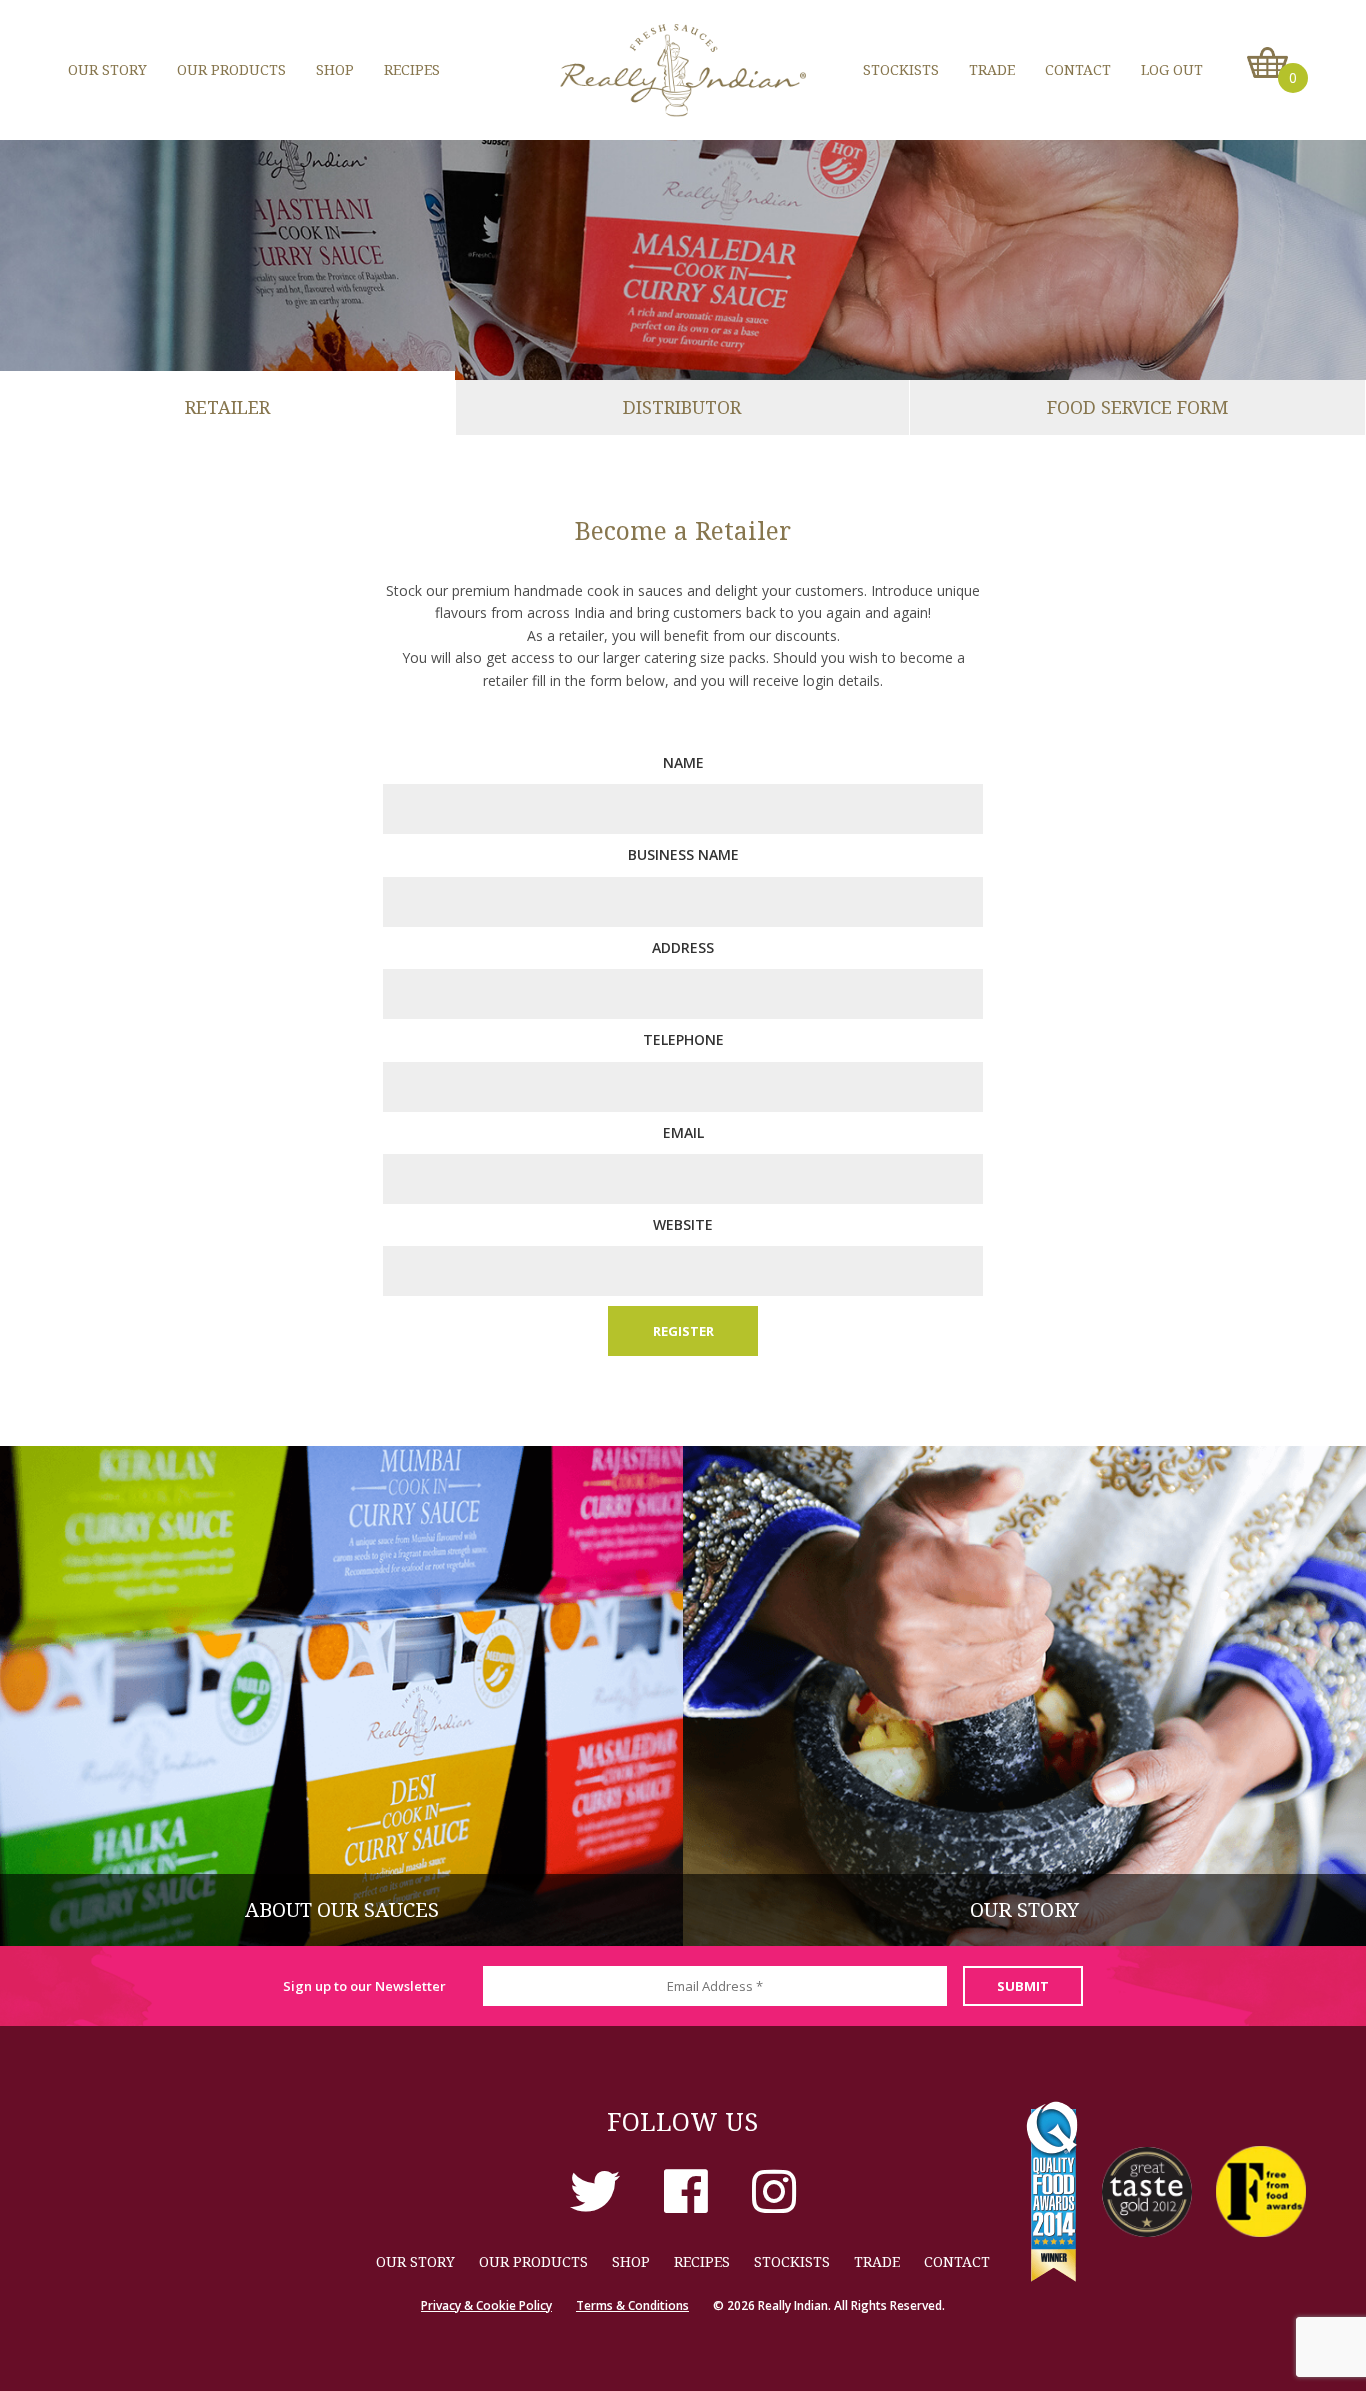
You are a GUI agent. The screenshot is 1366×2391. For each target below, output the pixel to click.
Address (683, 947)
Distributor (682, 407)
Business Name (683, 854)
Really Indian (683, 70)
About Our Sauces (342, 1909)
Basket (1267, 63)
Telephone (683, 1039)
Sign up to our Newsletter (364, 1986)
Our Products (231, 69)
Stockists (901, 69)
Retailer (227, 407)
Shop (335, 69)
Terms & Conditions (632, 2305)
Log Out (1172, 69)
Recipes (412, 69)
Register (683, 1331)
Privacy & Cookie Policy (486, 2305)
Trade (992, 69)
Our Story (107, 69)
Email (683, 1132)
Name (683, 762)
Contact (1078, 69)
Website (683, 1224)
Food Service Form (1137, 407)
